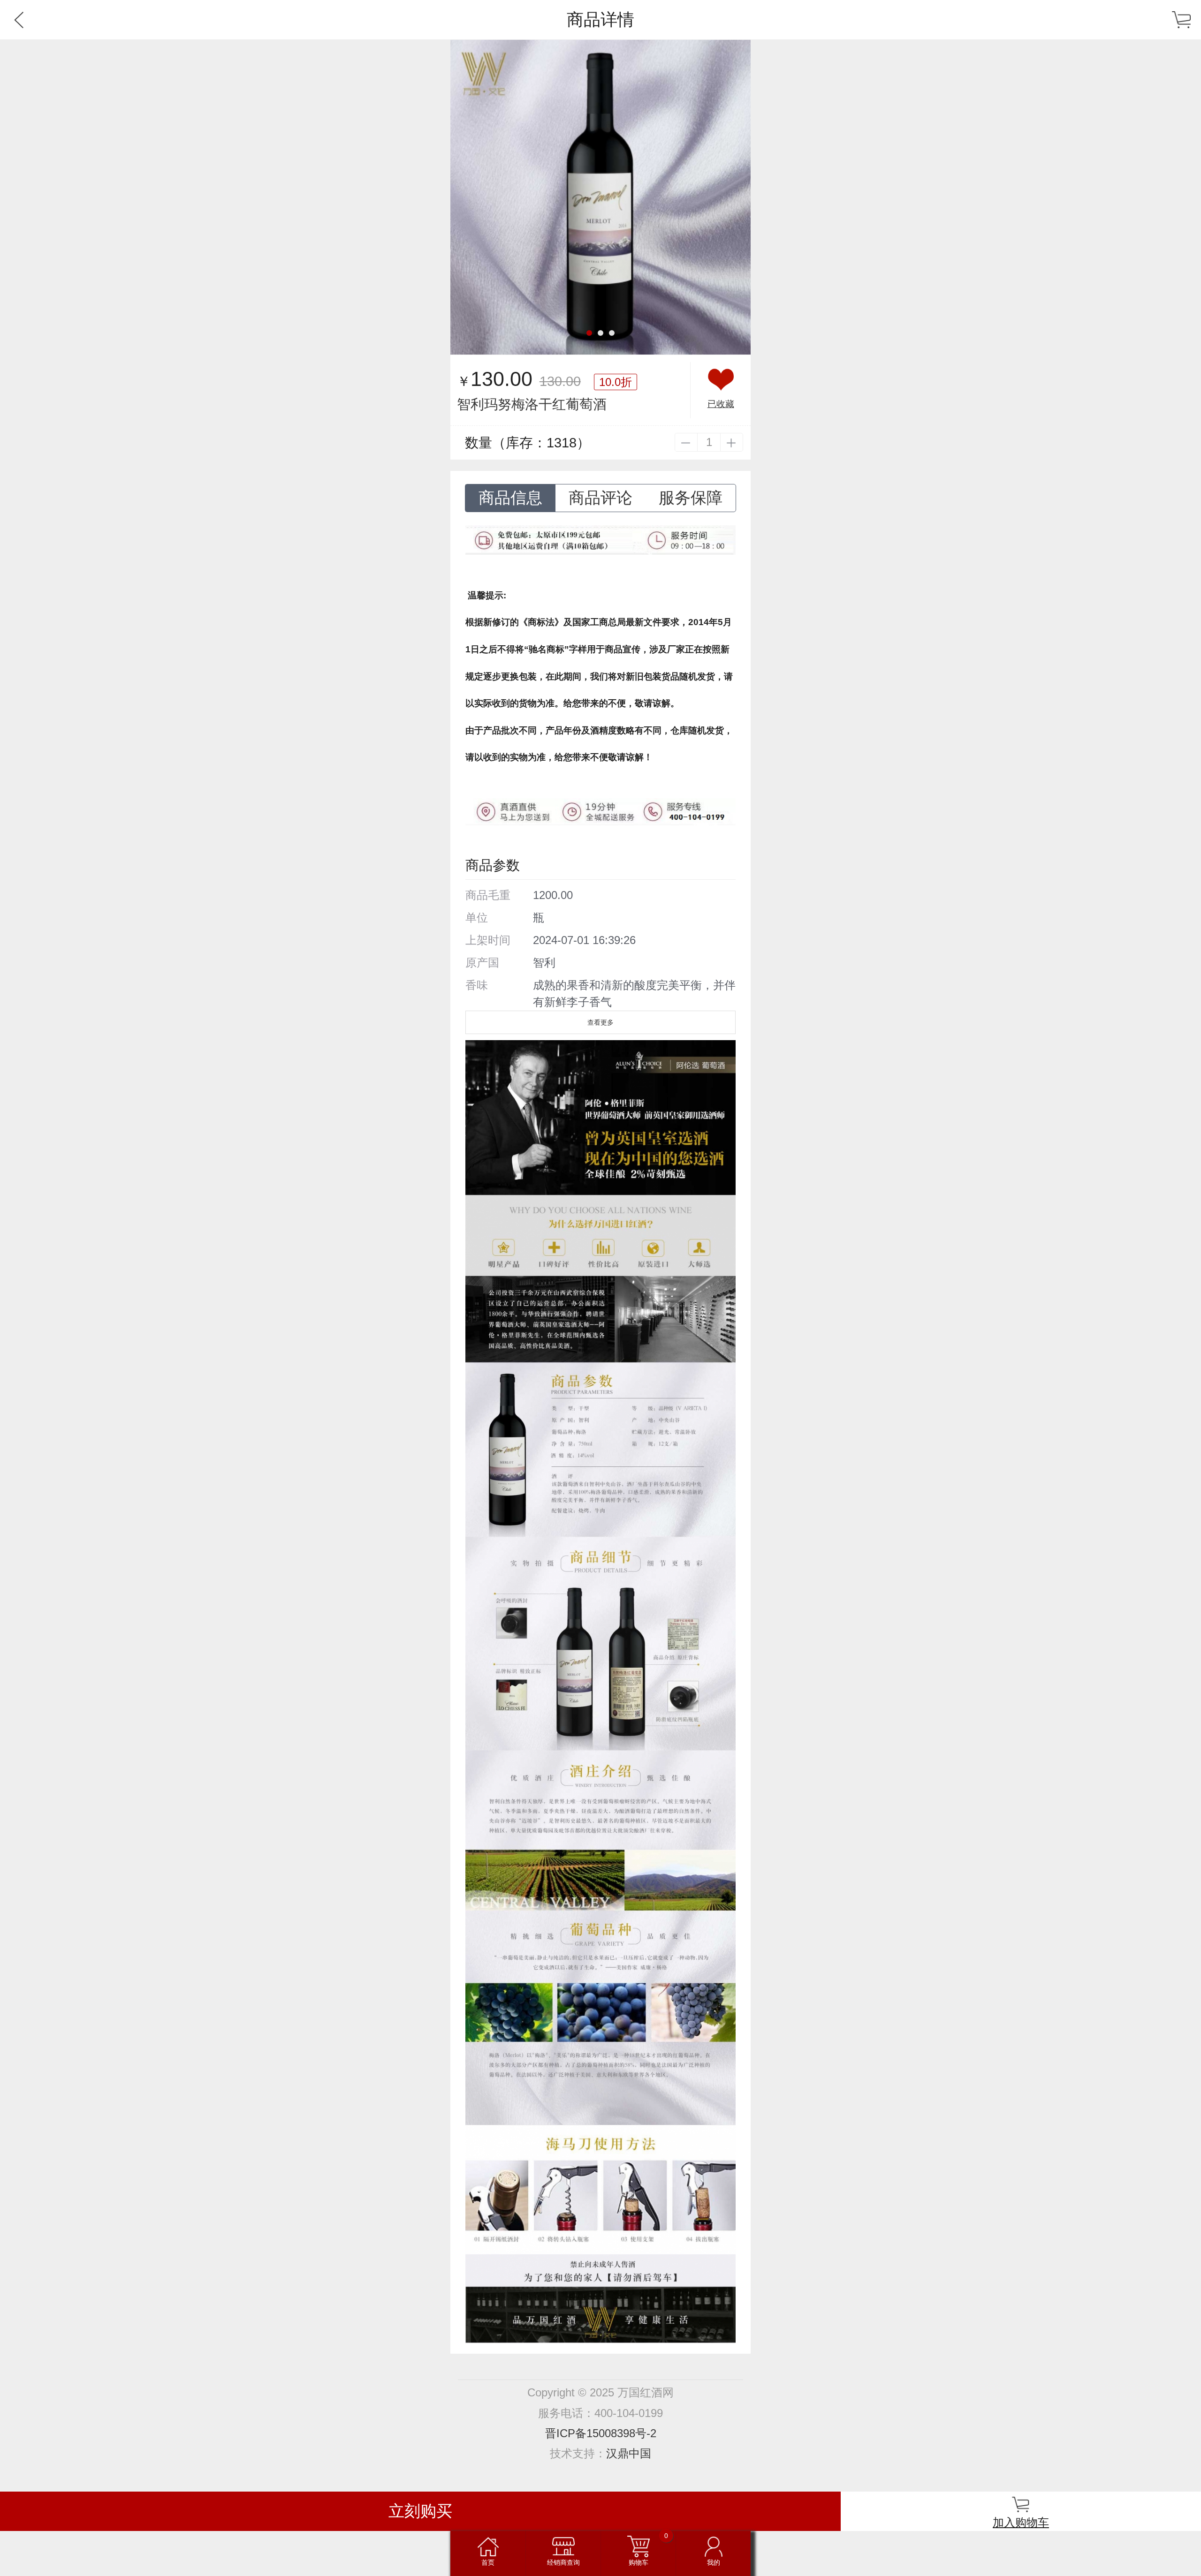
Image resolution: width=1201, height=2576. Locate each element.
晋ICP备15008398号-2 (601, 2433)
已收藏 (721, 404)
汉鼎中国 (629, 2453)
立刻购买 (420, 2511)
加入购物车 (1021, 2522)
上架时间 (488, 940)
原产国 (482, 963)
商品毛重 (488, 895)
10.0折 (616, 382)
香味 (477, 985)
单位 (477, 918)
